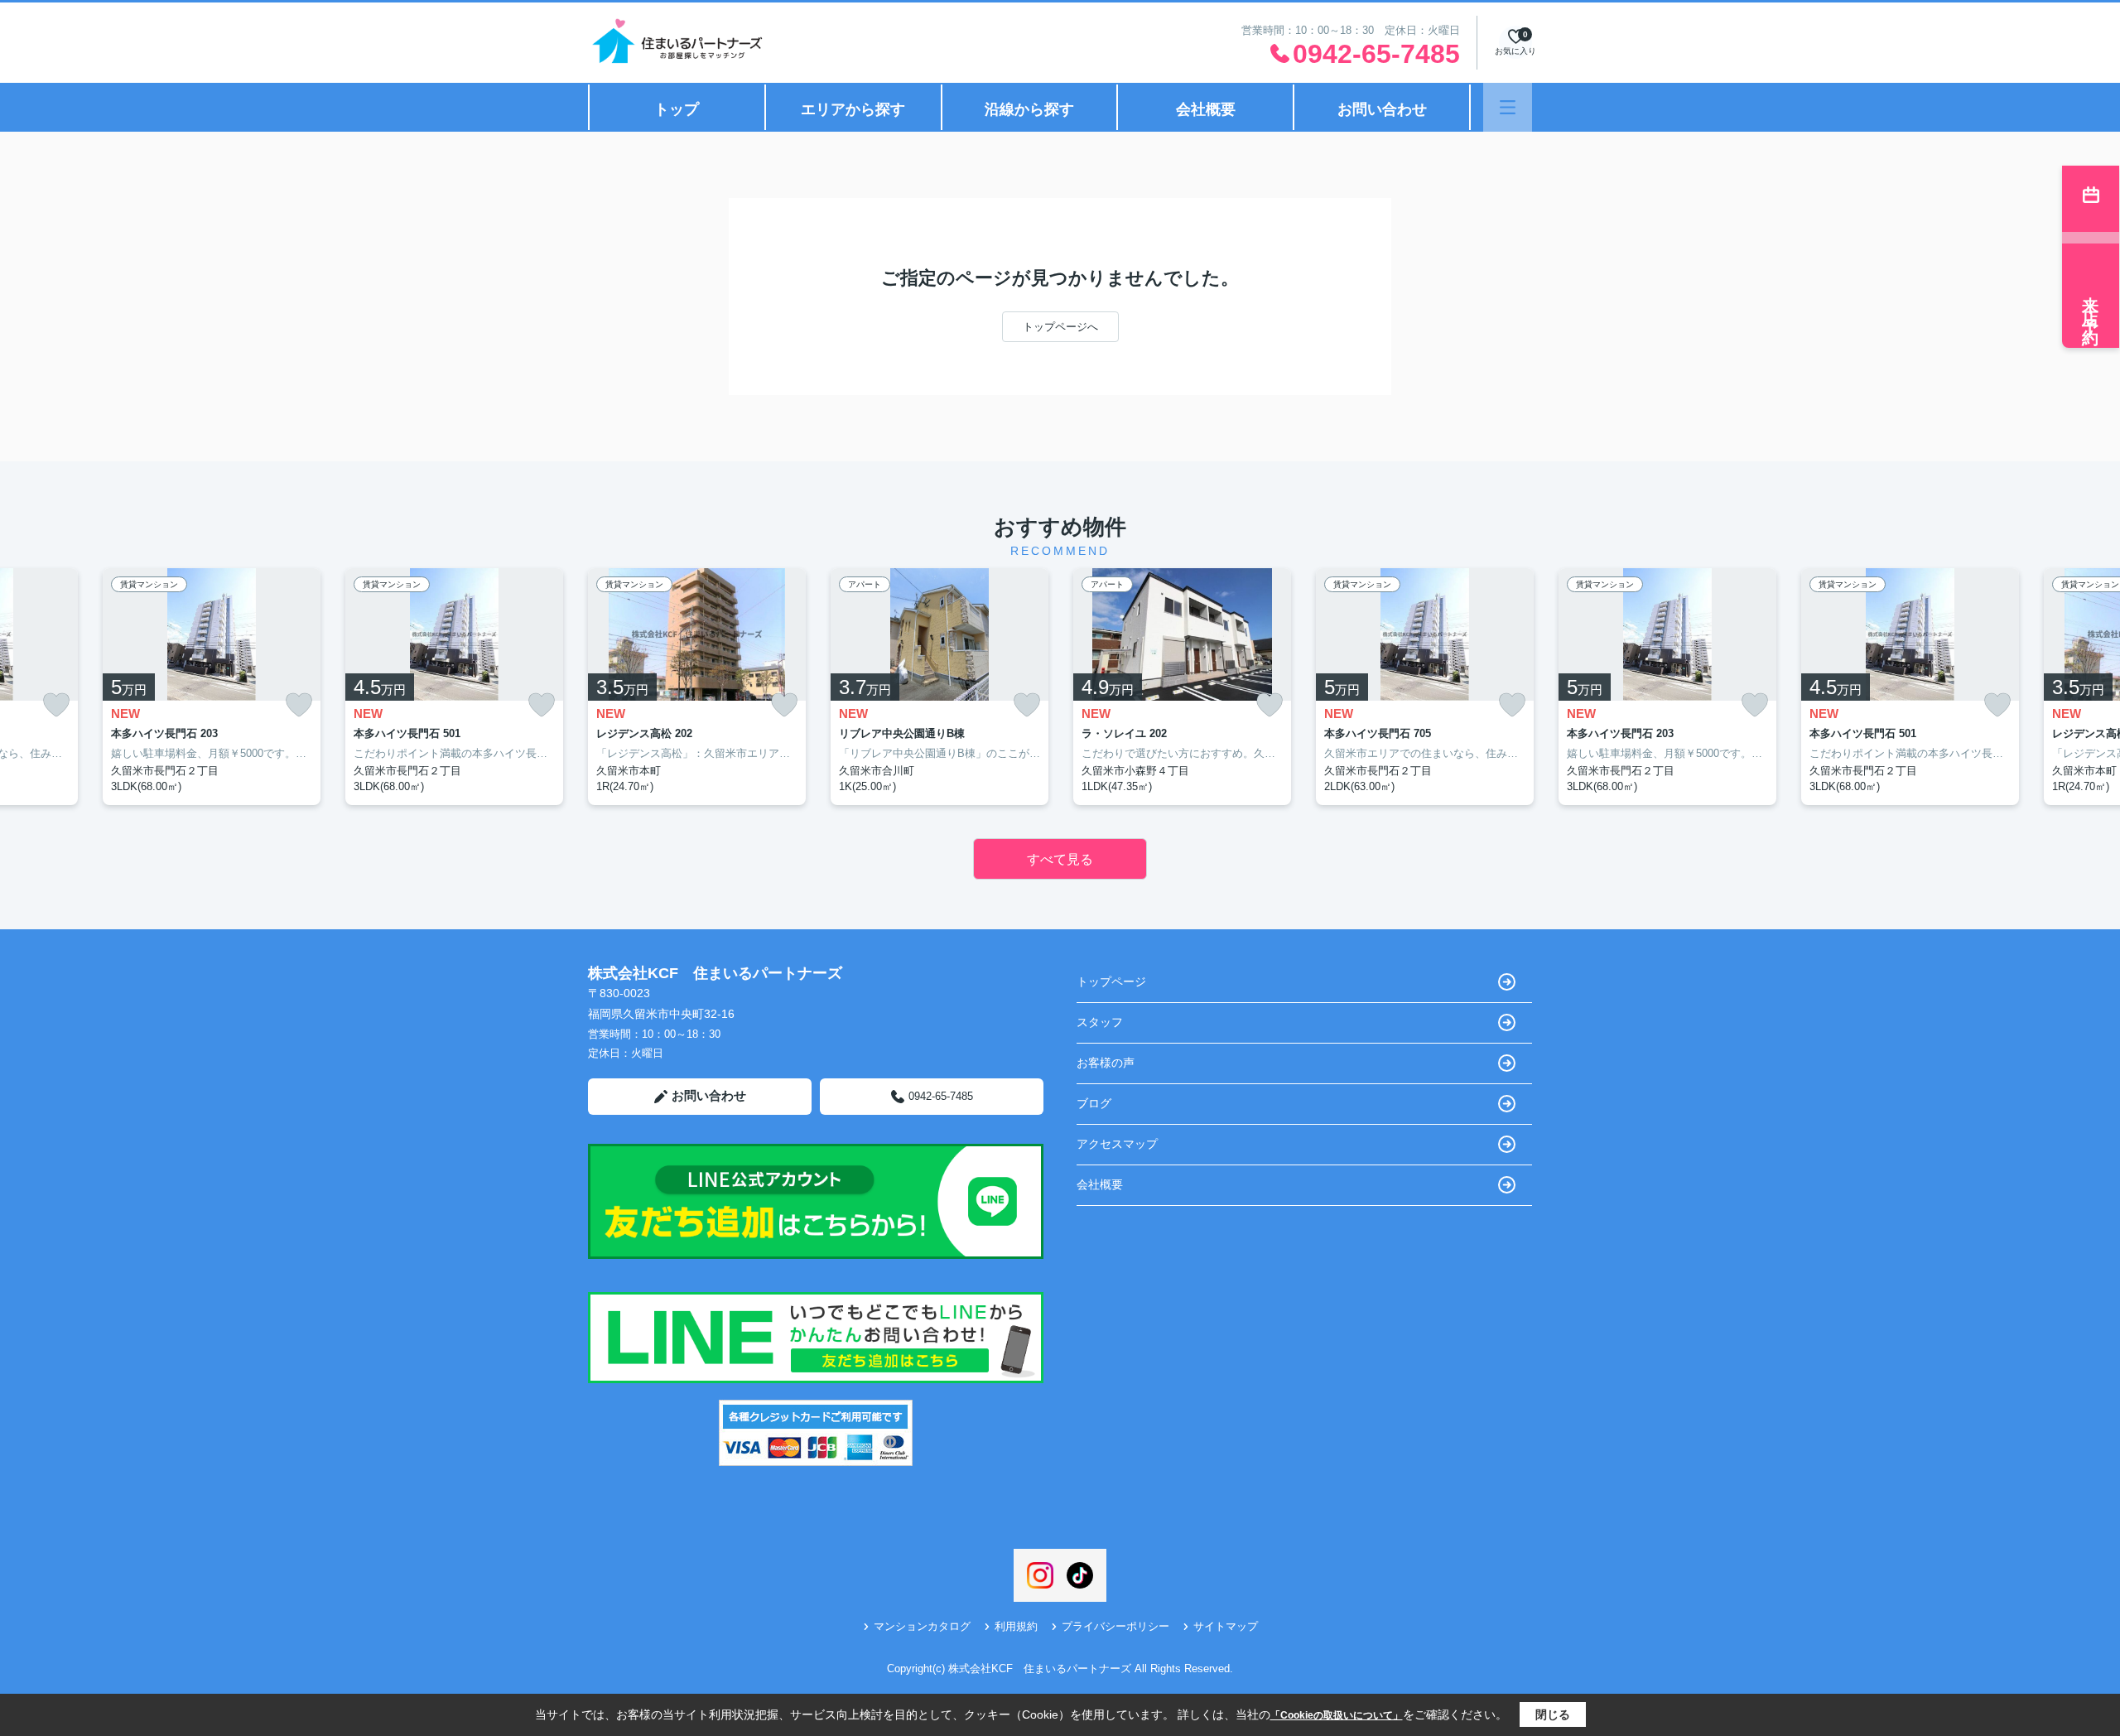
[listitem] (697, 687)
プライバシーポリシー (1115, 1626)
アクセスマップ (1117, 1144)
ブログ (1094, 1103)
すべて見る (1060, 859)
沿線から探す (1029, 109)
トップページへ (1060, 327)
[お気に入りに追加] (56, 705)
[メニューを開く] (1508, 107)
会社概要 (1206, 109)
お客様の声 (1106, 1063)
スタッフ (1100, 1022)
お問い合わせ (1382, 109)
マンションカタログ (922, 1626)
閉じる (1553, 1714)
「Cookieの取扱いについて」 (1337, 1715)
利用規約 (1016, 1626)
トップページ (1111, 981)
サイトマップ (1226, 1626)
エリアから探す (853, 109)
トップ (677, 109)
